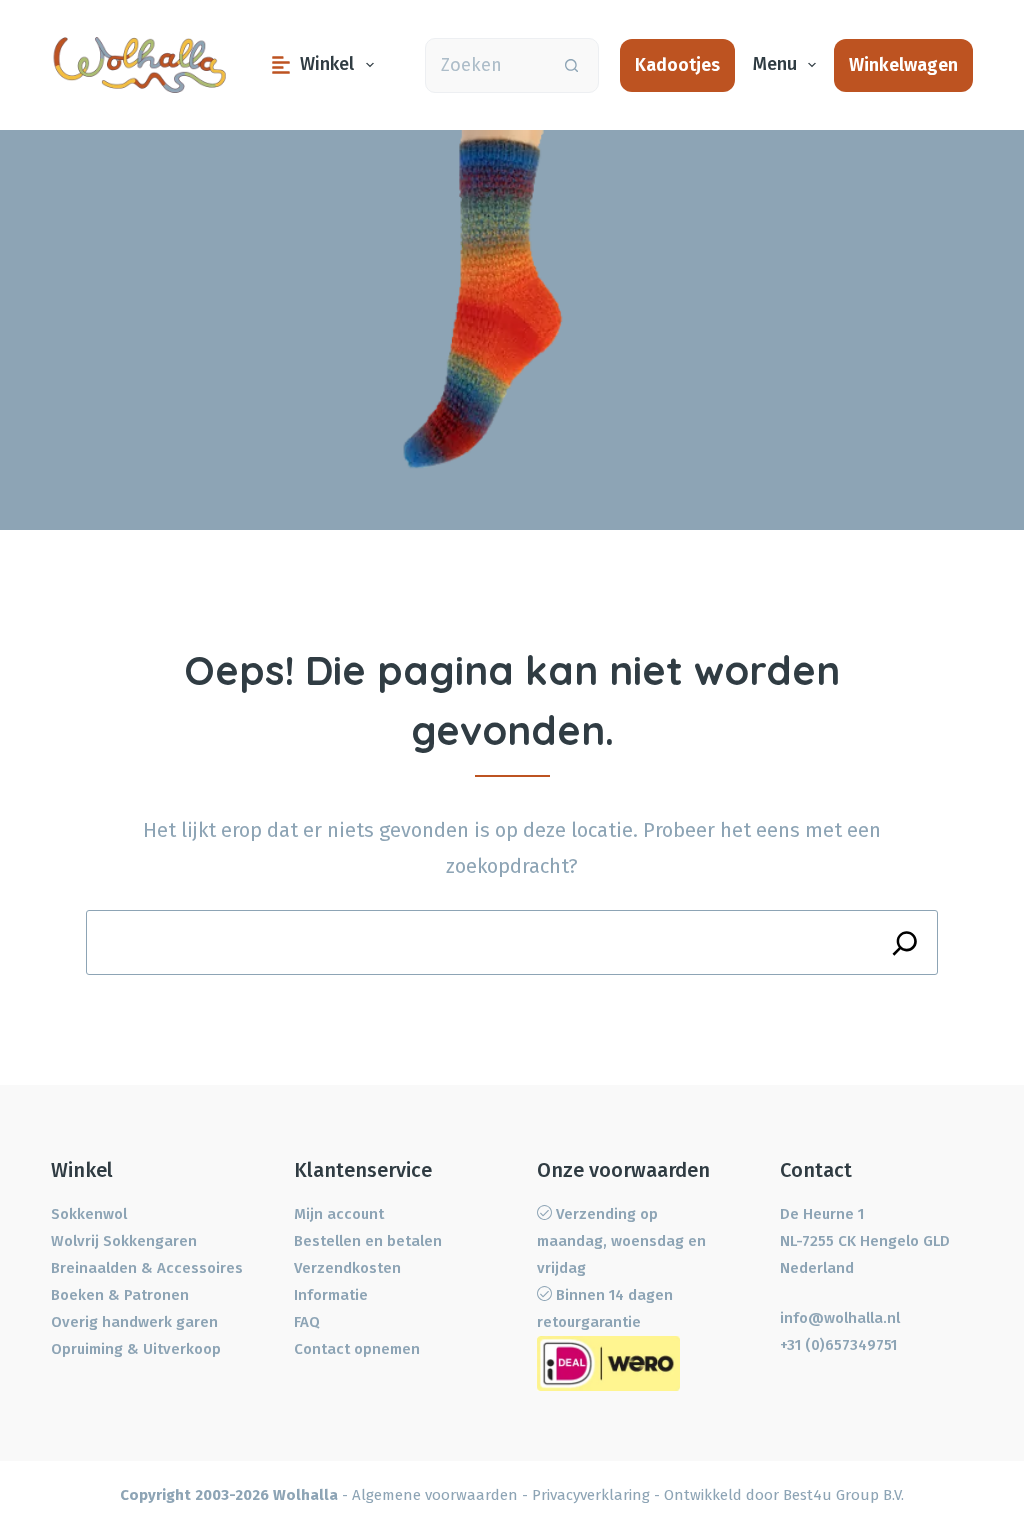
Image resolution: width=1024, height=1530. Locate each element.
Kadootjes (677, 65)
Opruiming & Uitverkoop (136, 1349)
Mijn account (339, 1214)
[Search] (905, 942)
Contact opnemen (357, 1349)
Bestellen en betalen (368, 1241)
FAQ (307, 1322)
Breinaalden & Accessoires (147, 1268)
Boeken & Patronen (120, 1295)
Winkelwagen (903, 65)
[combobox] (485, 65)
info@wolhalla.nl (840, 1318)
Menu (775, 64)
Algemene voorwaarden (435, 1495)
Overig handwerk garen (134, 1322)
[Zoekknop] (571, 65)
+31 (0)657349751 (838, 1345)
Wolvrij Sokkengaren (124, 1241)
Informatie (331, 1295)
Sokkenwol (89, 1214)
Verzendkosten (347, 1268)
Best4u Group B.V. (843, 1495)
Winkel (327, 64)
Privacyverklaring (591, 1495)
